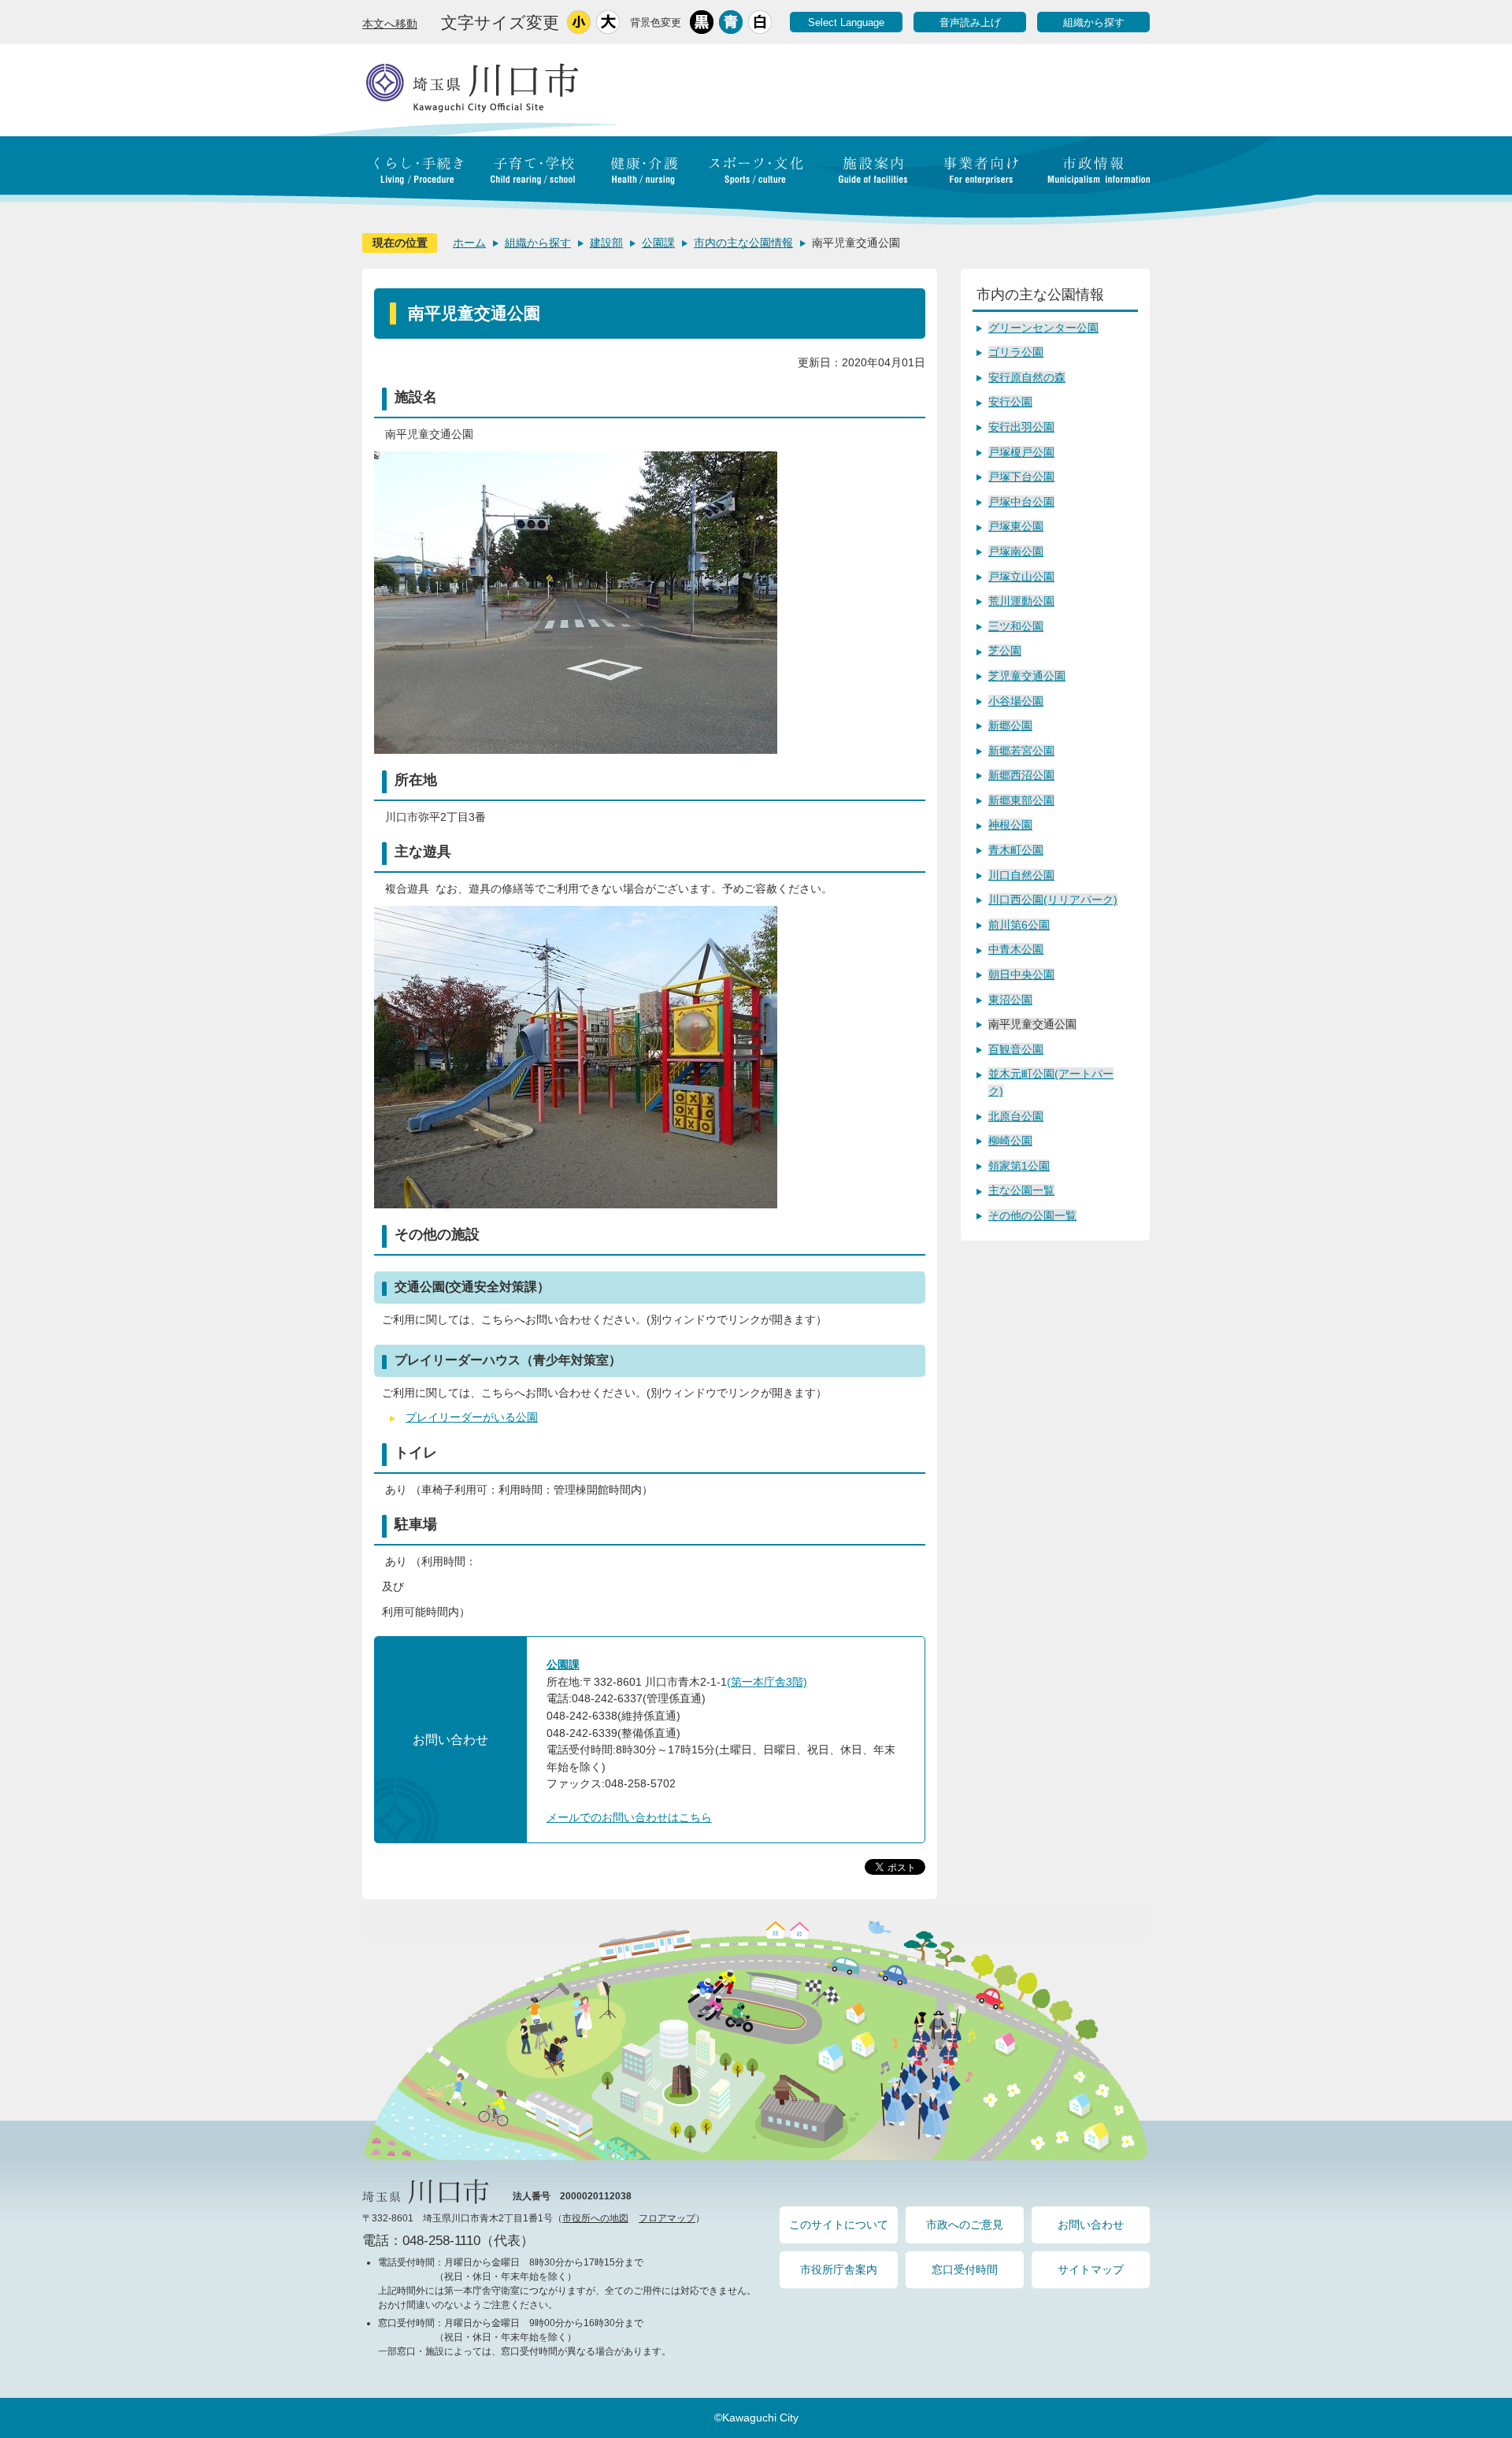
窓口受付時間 (965, 2269)
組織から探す (1094, 22)
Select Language (846, 22)
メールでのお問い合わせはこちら (629, 1817)
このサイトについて (839, 2225)
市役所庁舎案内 (839, 2269)
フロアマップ (667, 2218)
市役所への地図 (595, 2218)
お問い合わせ (1091, 2225)
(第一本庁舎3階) (767, 1682)
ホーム (469, 243)
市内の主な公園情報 (743, 243)
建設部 (606, 243)
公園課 (658, 243)
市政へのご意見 (965, 2225)
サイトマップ (1091, 2269)
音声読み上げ (970, 22)
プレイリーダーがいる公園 (472, 1417)
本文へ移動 (390, 24)
